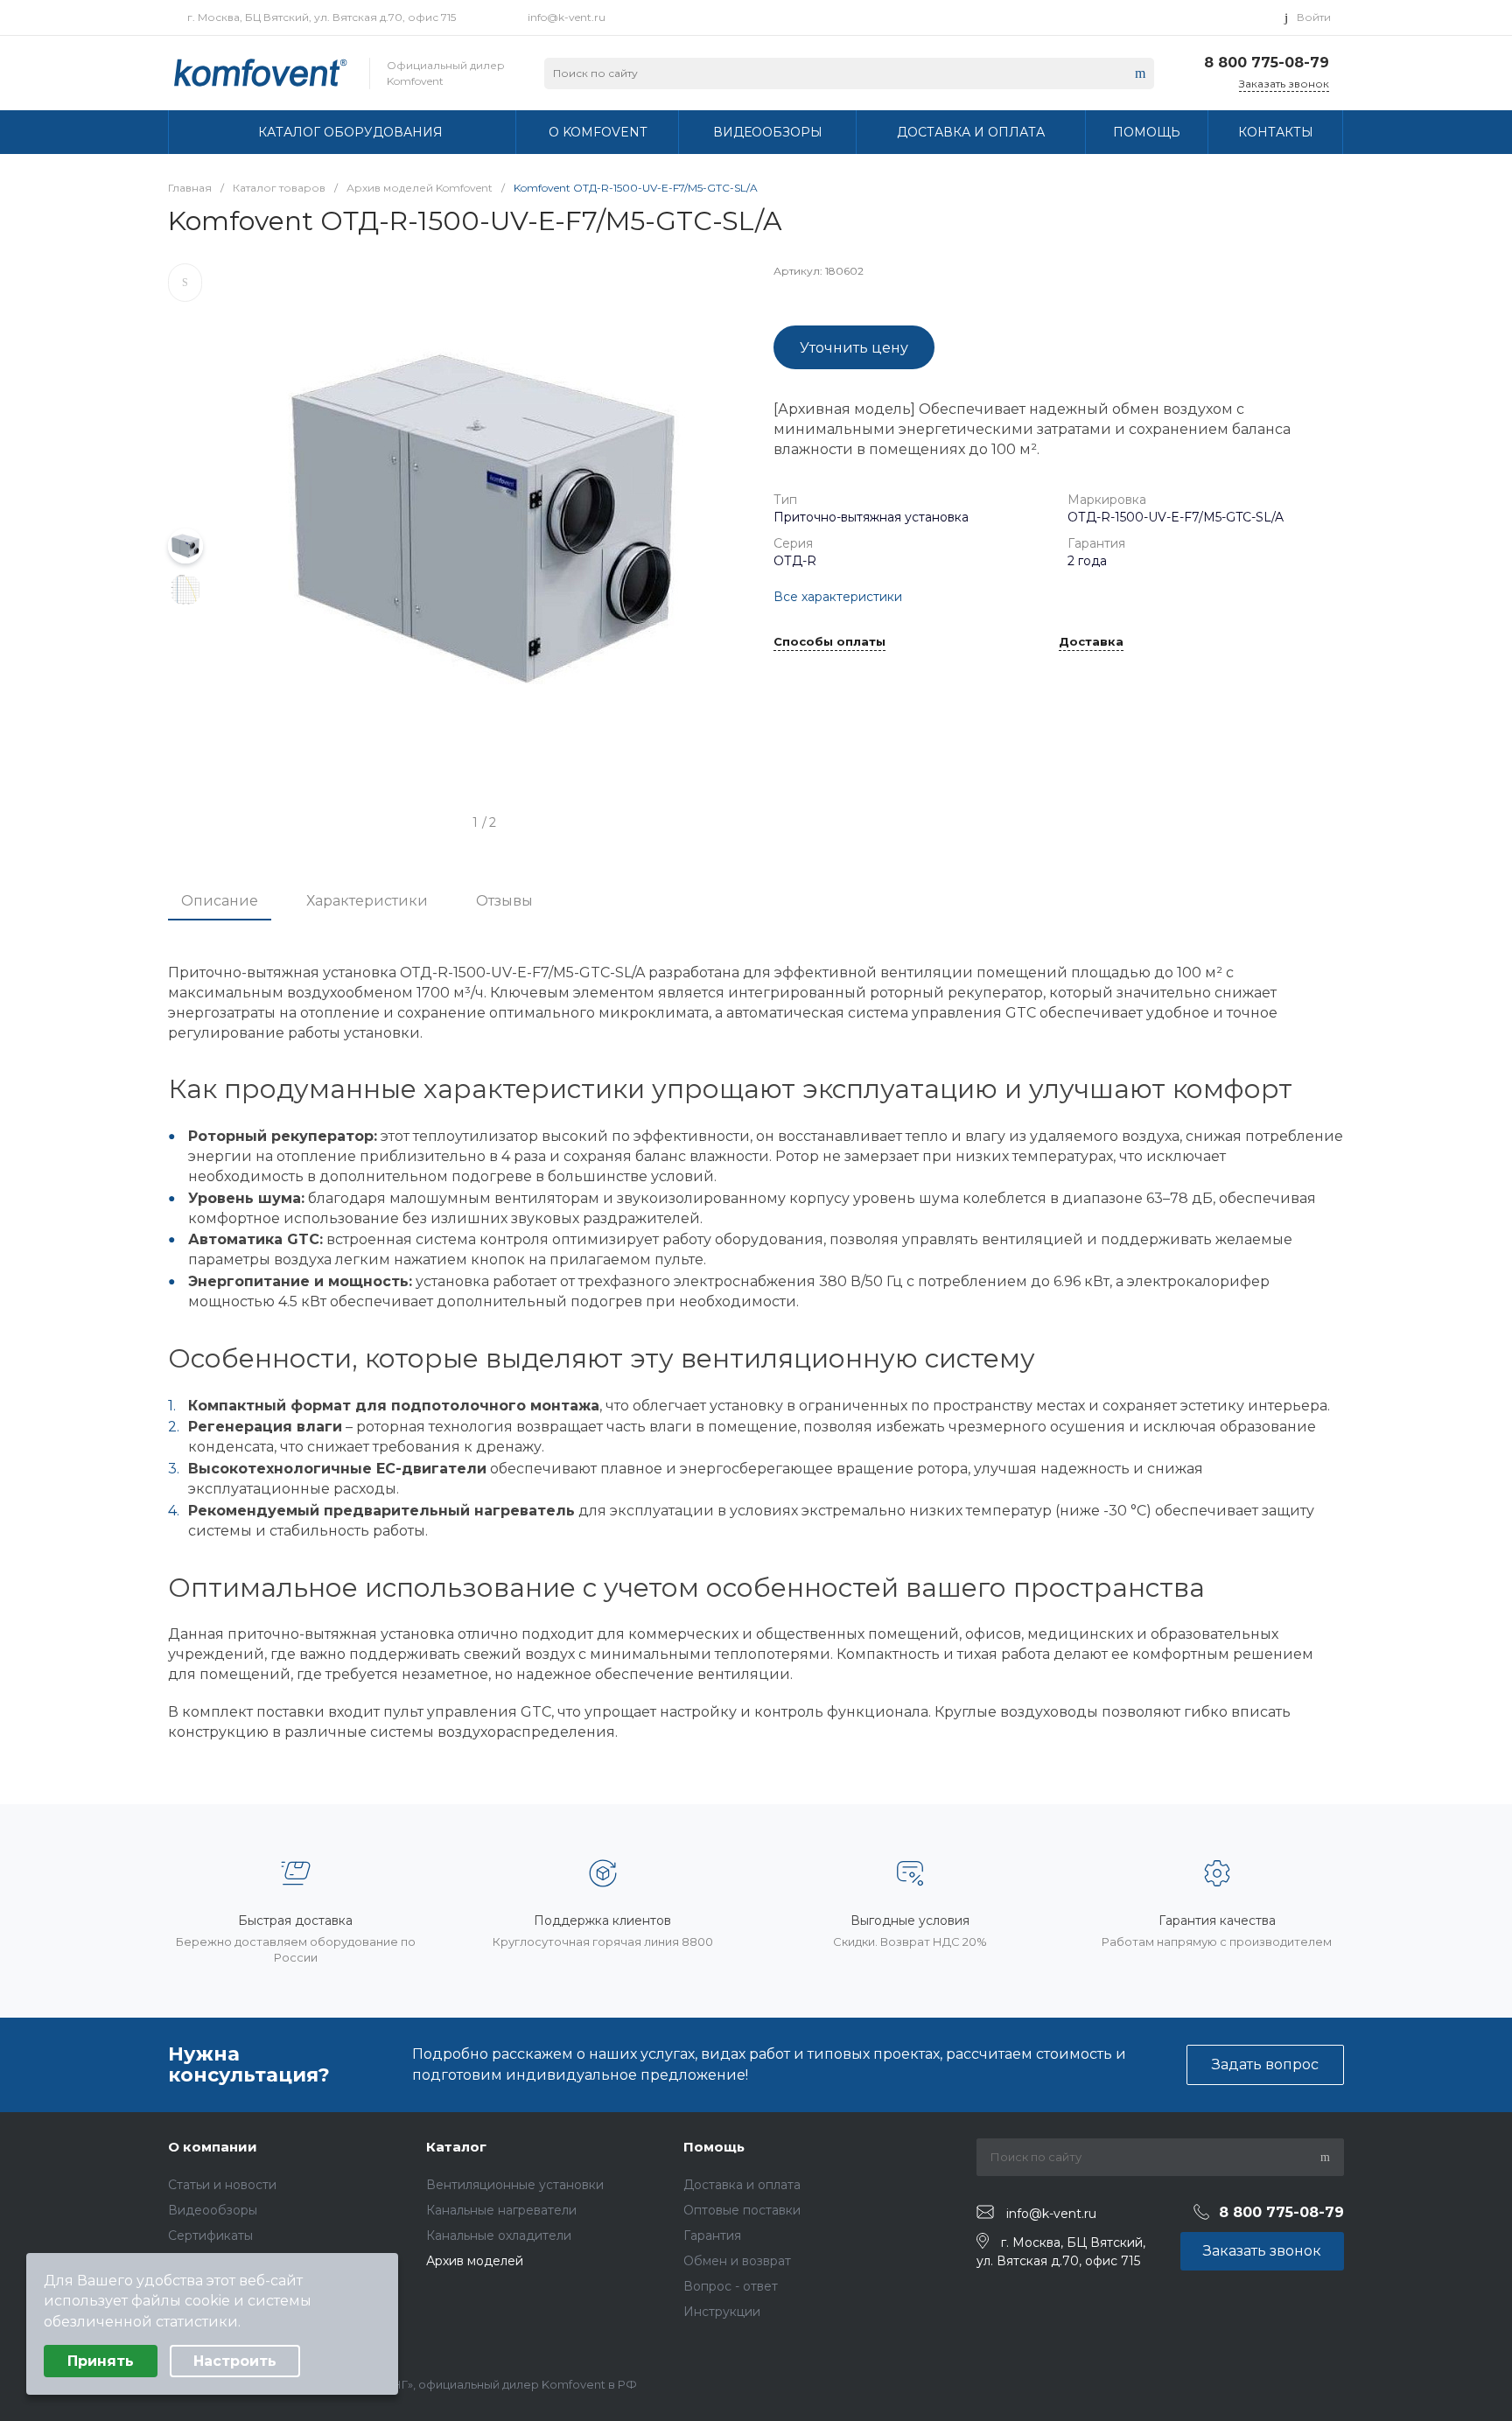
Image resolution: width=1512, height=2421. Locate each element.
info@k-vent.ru (567, 17)
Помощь (714, 2147)
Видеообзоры (213, 2210)
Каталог (456, 2147)
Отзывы (504, 901)
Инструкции (722, 2312)
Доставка (1091, 642)
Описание (220, 901)
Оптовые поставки (742, 2210)
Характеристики (367, 901)
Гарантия (712, 2236)
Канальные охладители (499, 2236)
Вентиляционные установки (515, 2185)
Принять (101, 2361)
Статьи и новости (222, 2185)
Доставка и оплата (742, 2185)
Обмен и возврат (737, 2261)
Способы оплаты (829, 642)
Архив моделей (475, 2261)
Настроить (235, 2361)
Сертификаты (210, 2236)
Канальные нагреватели (501, 2210)
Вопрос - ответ (731, 2286)
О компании (213, 2147)
